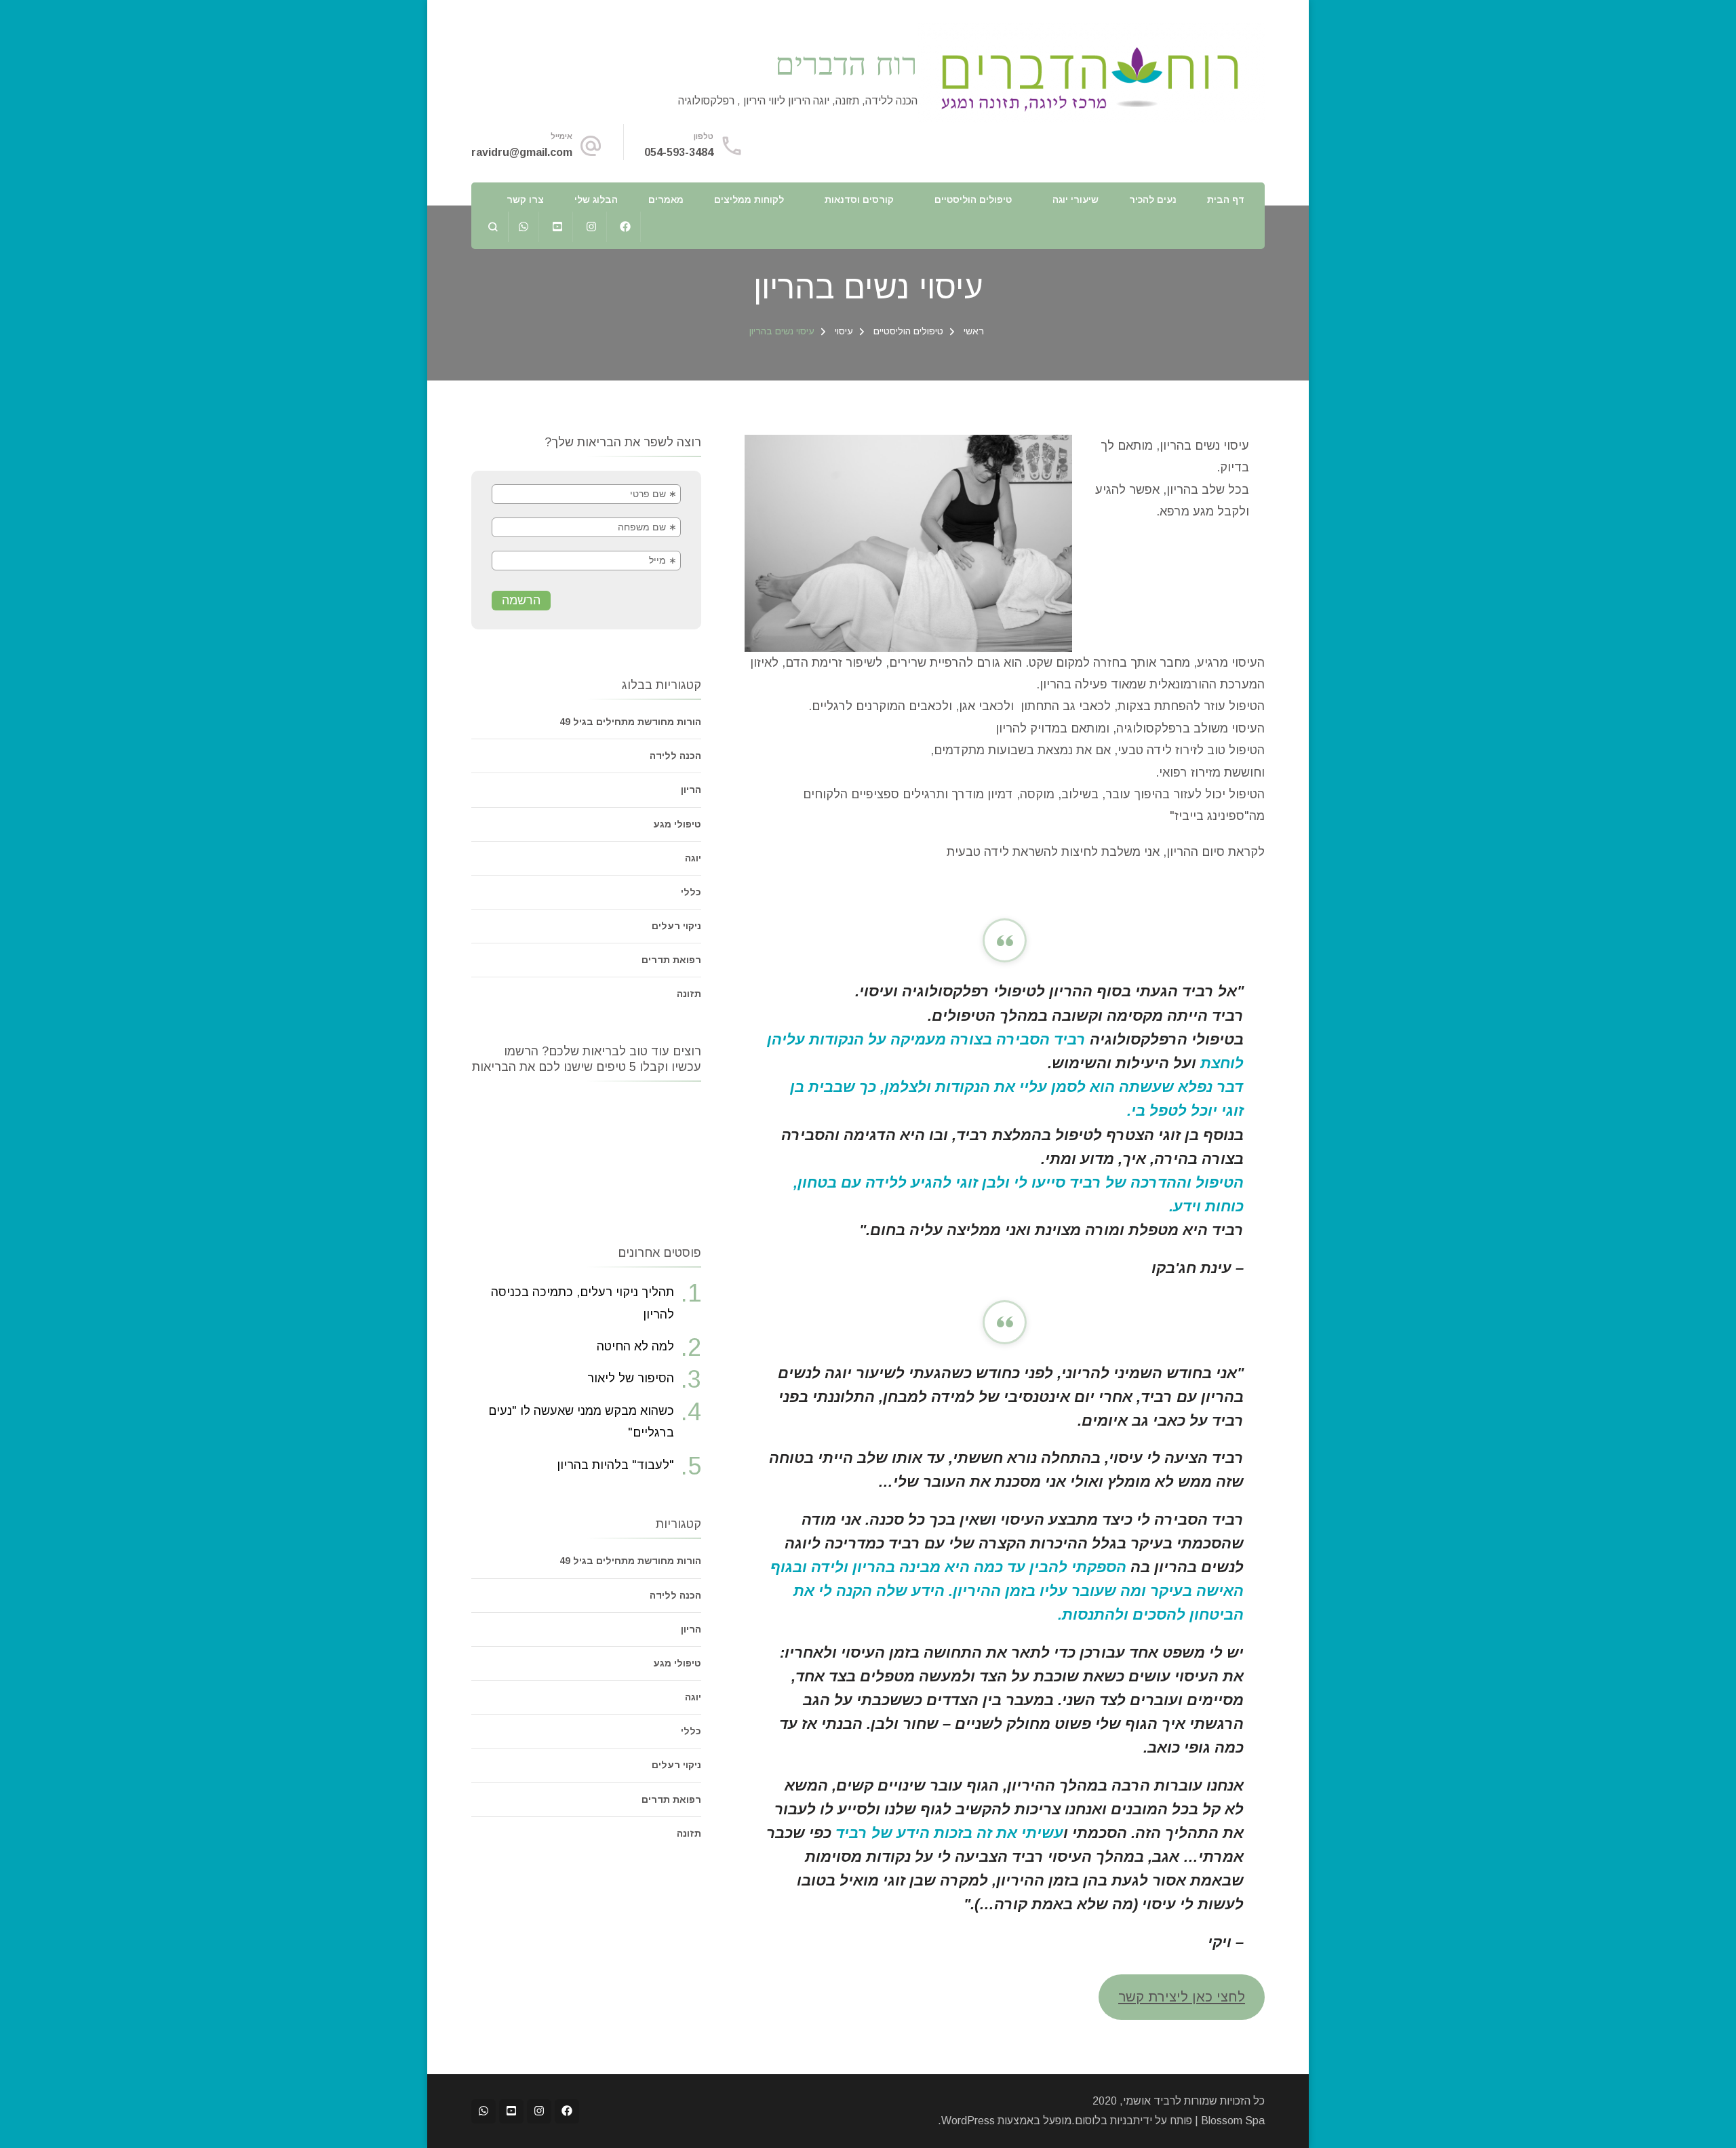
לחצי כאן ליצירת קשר (1182, 1997)
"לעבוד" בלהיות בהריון (615, 1465)
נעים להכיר (1153, 199)
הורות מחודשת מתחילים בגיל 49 (630, 722)
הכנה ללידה (675, 756)
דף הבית (1226, 199)
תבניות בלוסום (1107, 2121)
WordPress (968, 2121)
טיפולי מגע (677, 824)
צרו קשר (525, 199)
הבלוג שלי (596, 199)
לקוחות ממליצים (749, 199)
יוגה (693, 858)
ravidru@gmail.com (522, 152)
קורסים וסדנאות (859, 199)
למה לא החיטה (635, 1346)
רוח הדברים (846, 63)
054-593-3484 (679, 152)
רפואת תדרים (671, 960)
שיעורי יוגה (1076, 199)
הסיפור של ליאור (631, 1378)
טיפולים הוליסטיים (973, 199)
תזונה (689, 994)
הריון (691, 789)
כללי (691, 892)
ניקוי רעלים (676, 926)
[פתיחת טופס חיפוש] (493, 227)
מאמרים (666, 199)
